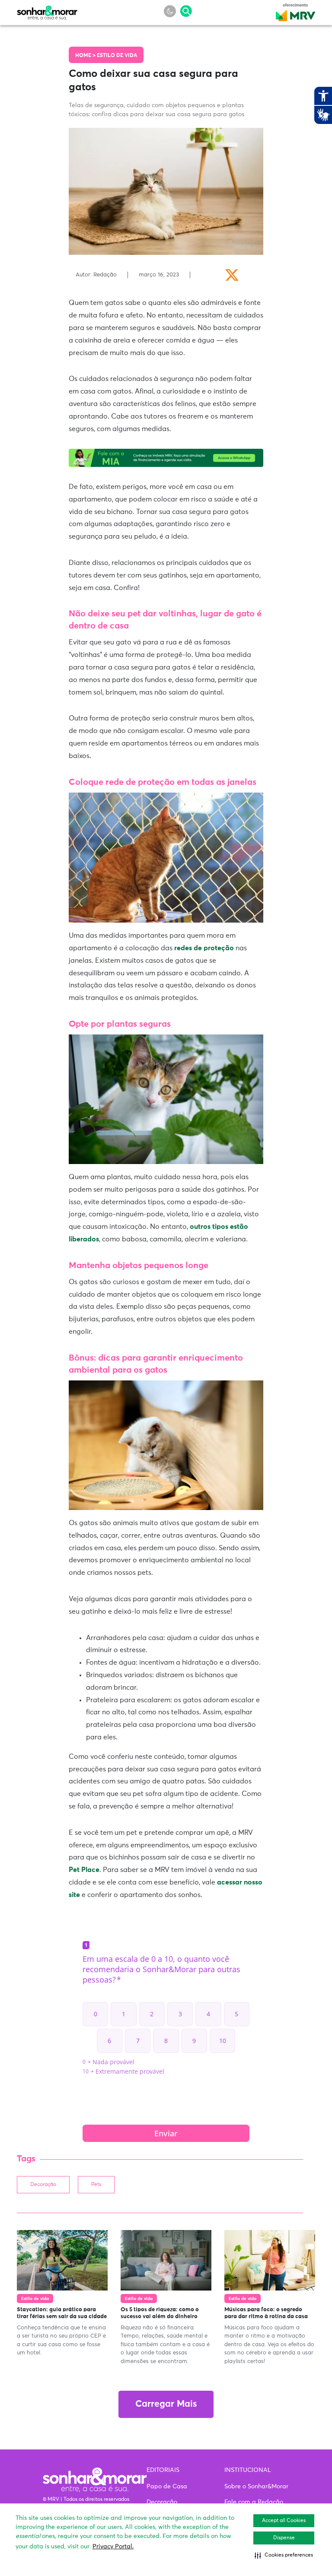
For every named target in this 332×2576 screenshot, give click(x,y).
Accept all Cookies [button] (284, 2521)
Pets (96, 2185)
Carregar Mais (166, 2404)
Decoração (43, 2185)
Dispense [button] (284, 2538)
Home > (86, 56)
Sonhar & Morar (47, 10)
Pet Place (84, 1870)
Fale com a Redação (254, 2502)
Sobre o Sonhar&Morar (256, 2487)
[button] (284, 2555)
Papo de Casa (167, 2487)
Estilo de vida (117, 56)
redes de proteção (204, 948)
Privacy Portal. (113, 2547)
